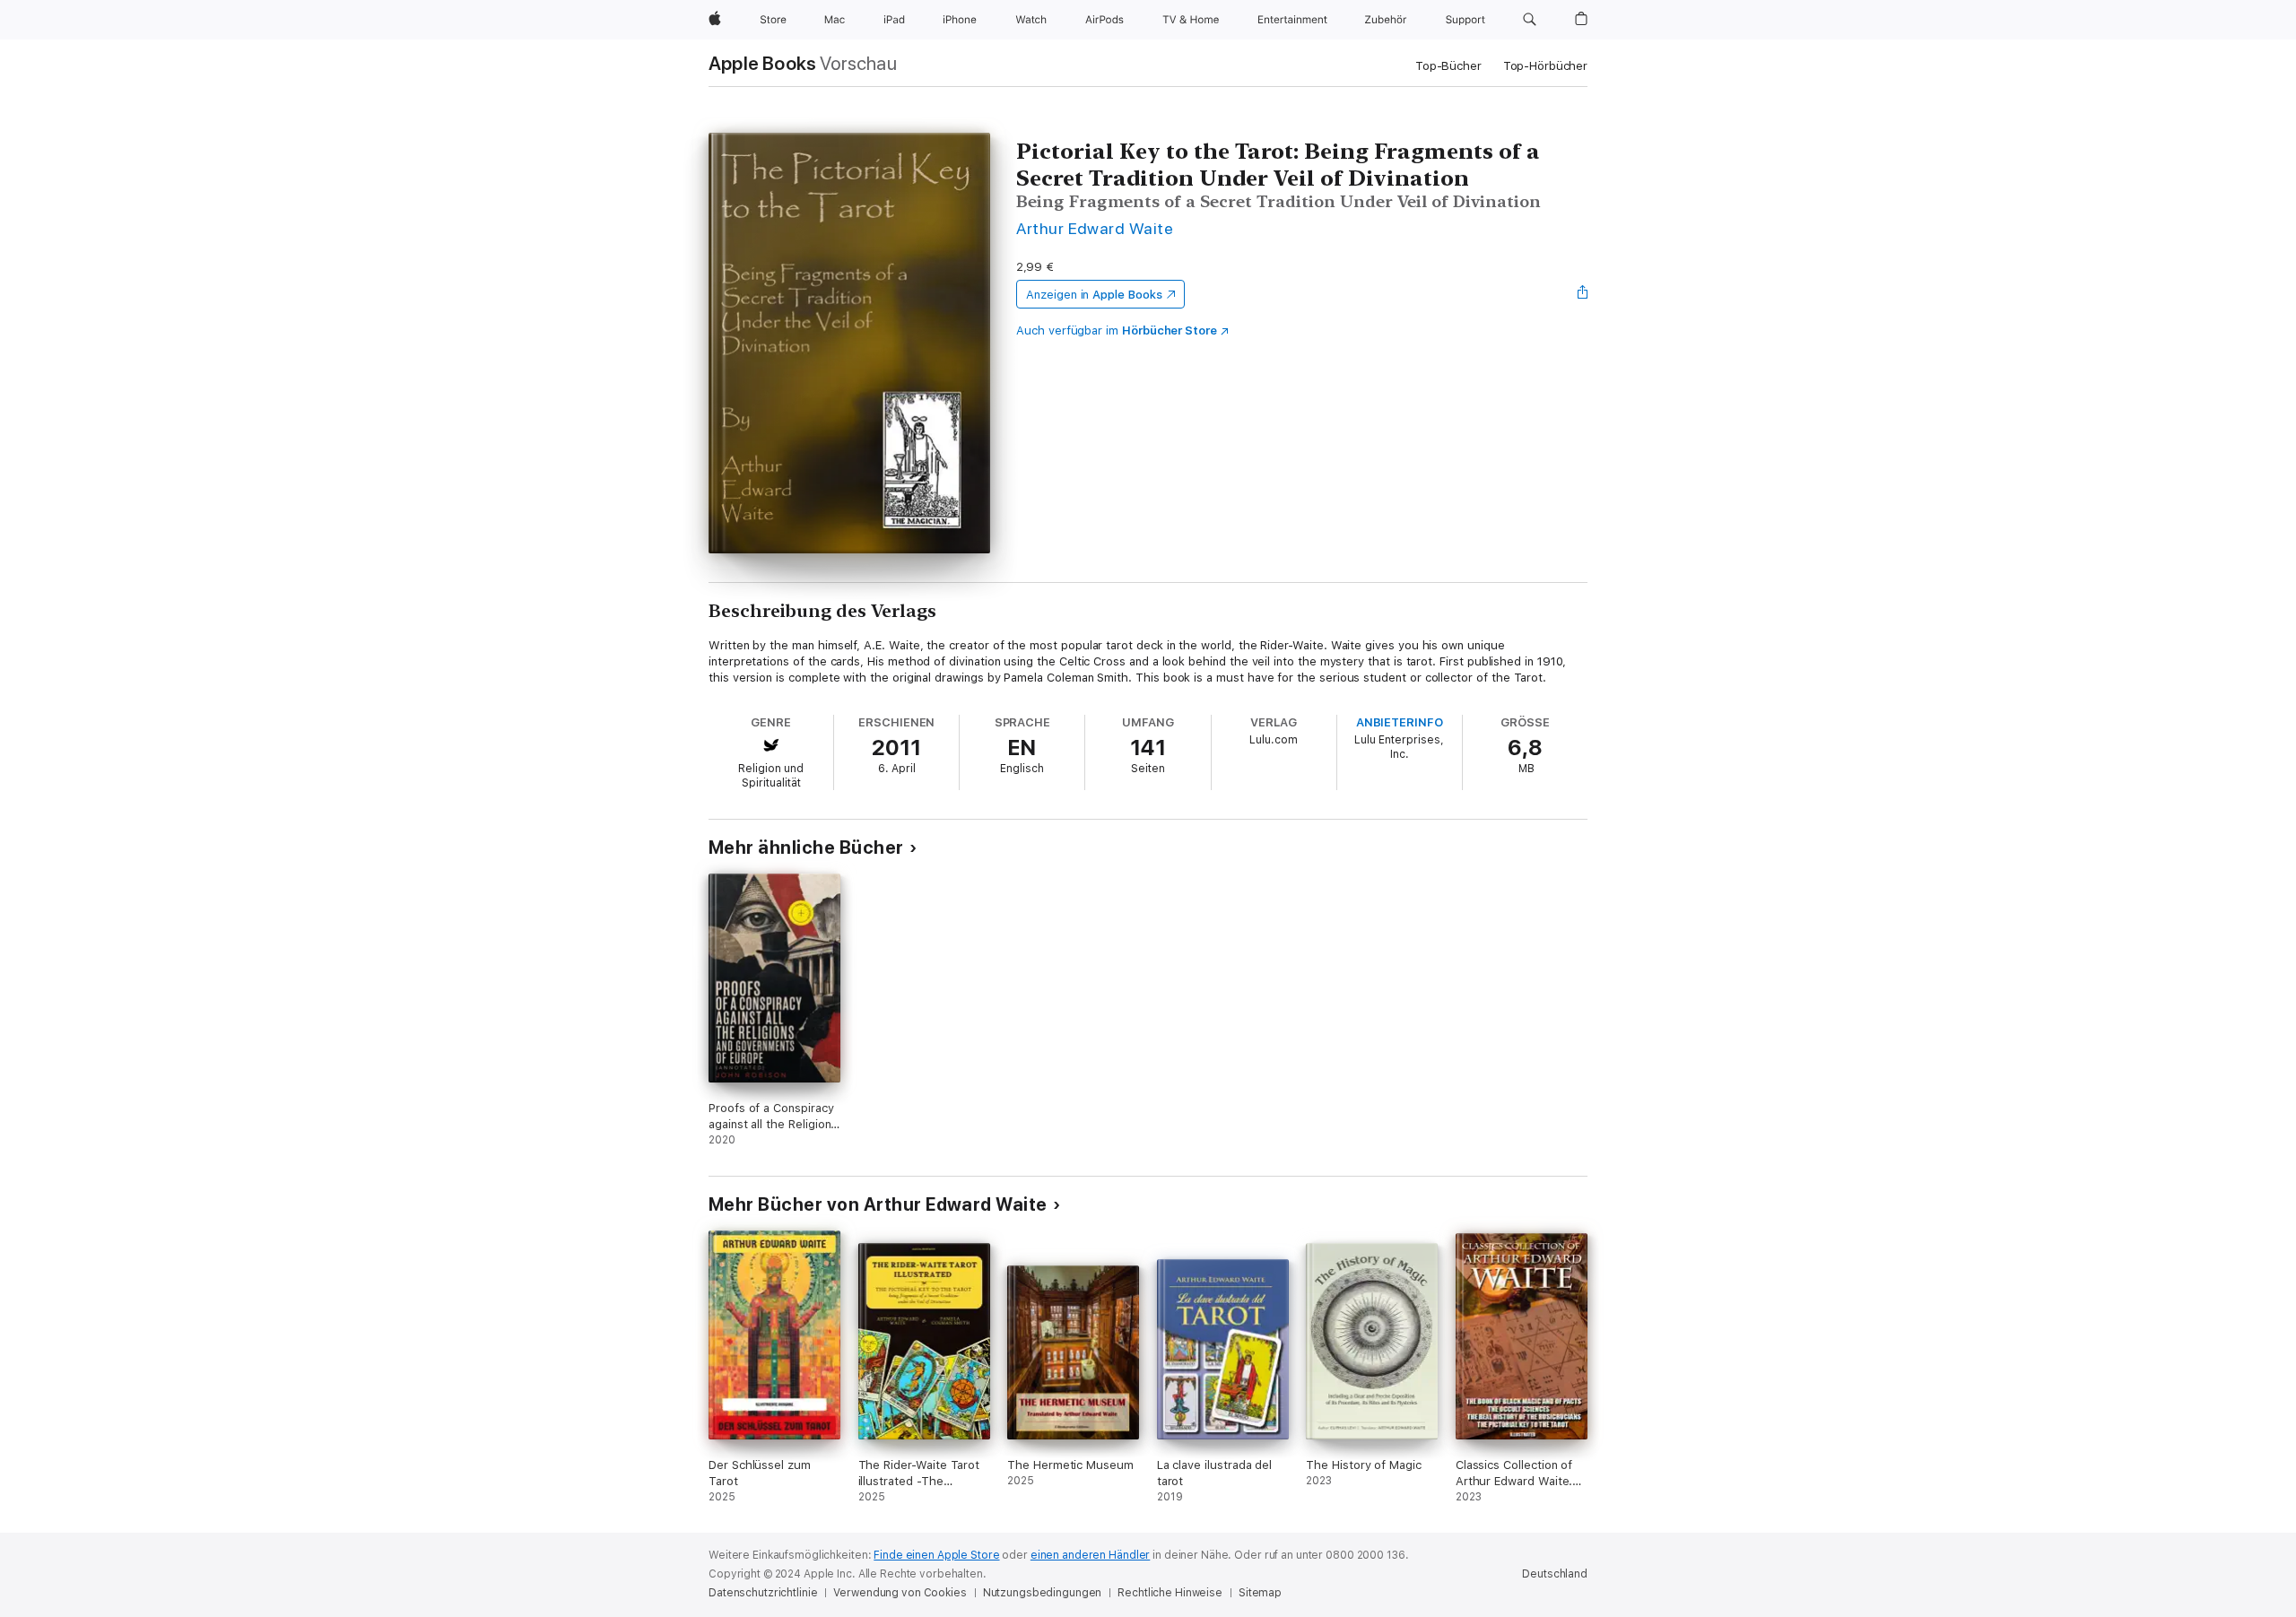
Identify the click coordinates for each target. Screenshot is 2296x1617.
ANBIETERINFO (1400, 722)
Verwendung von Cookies (900, 1593)
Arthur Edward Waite (1095, 228)
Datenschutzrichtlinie (763, 1593)
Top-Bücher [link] (1448, 66)
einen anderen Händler (1090, 1555)
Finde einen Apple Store (936, 1555)
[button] (1530, 20)
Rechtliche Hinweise (1170, 1593)
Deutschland (1555, 1574)
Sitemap (1260, 1593)
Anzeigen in (1094, 295)
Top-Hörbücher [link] (1545, 66)
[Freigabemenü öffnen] (1583, 294)
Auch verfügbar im (1117, 330)
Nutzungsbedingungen (1043, 1593)
